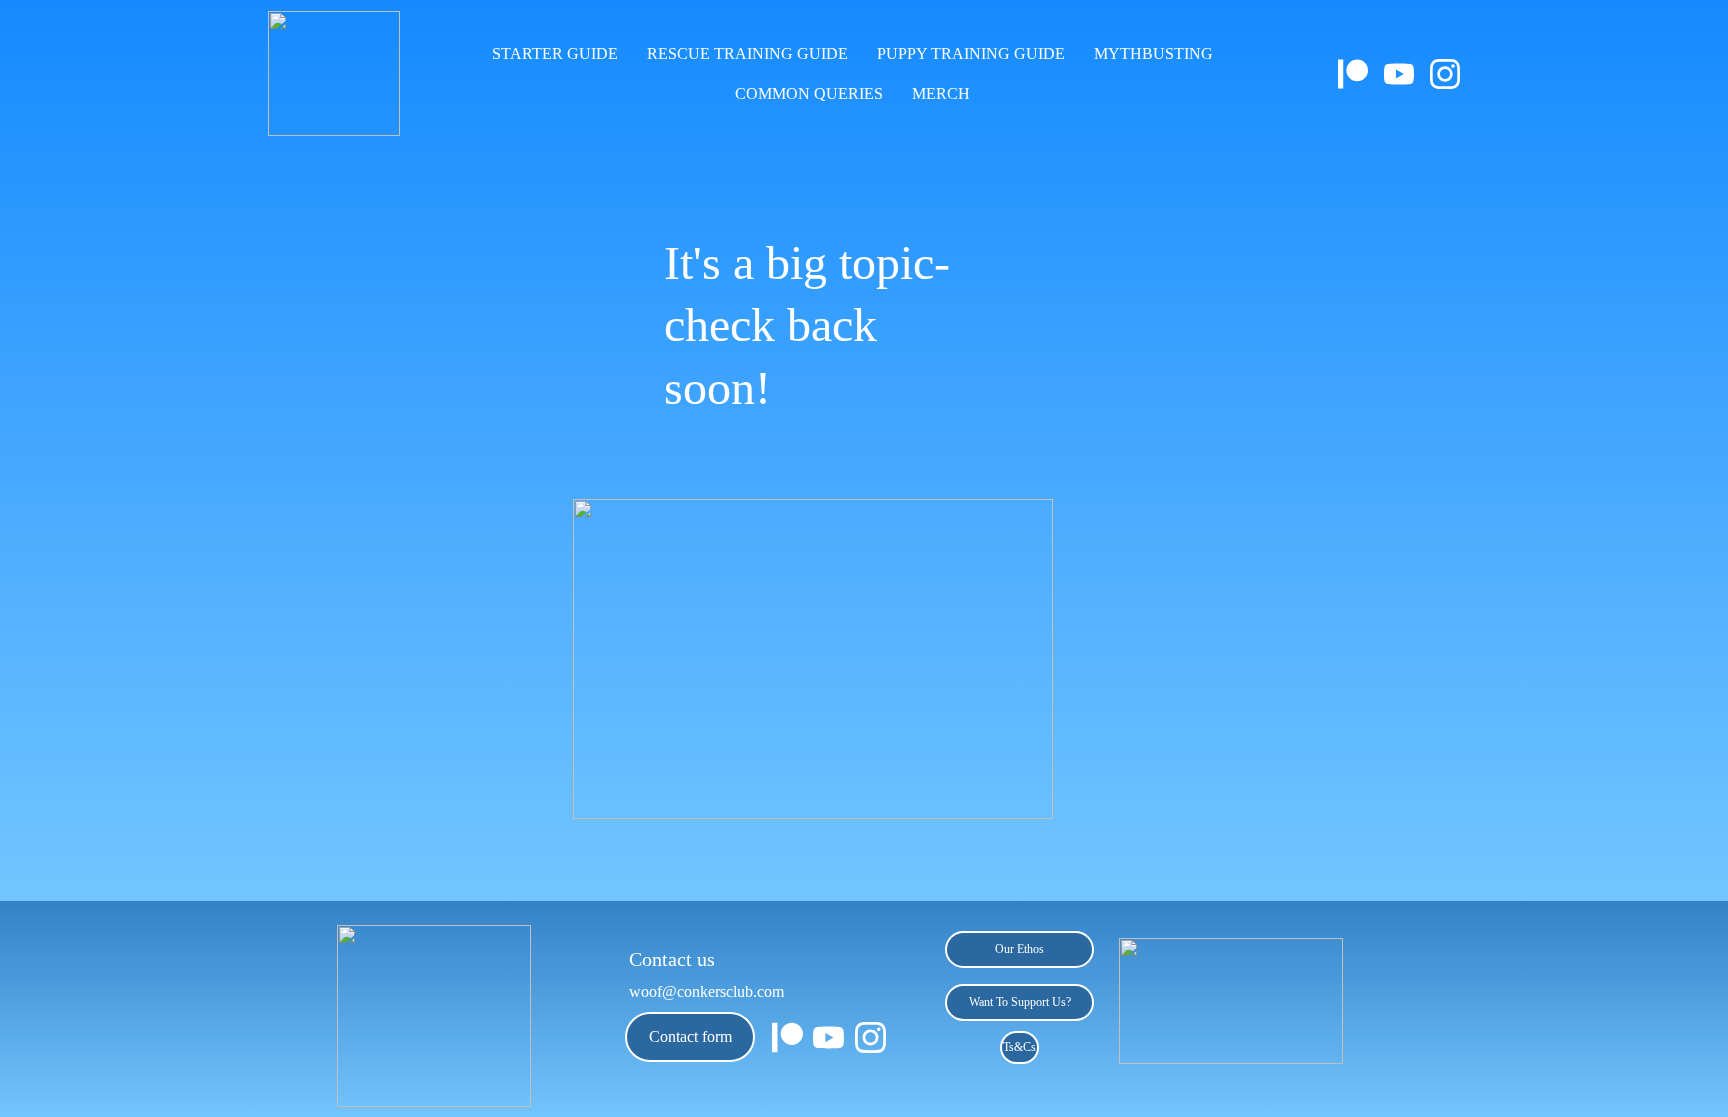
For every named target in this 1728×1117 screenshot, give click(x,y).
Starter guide (555, 53)
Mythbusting (1153, 53)
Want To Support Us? (1020, 1002)
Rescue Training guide (747, 53)
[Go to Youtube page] (1407, 74)
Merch (941, 93)
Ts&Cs (1019, 1047)
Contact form (690, 1036)
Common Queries (809, 93)
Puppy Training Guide (971, 53)
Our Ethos (1019, 949)
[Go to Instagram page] (1445, 74)
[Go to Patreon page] (1361, 74)
